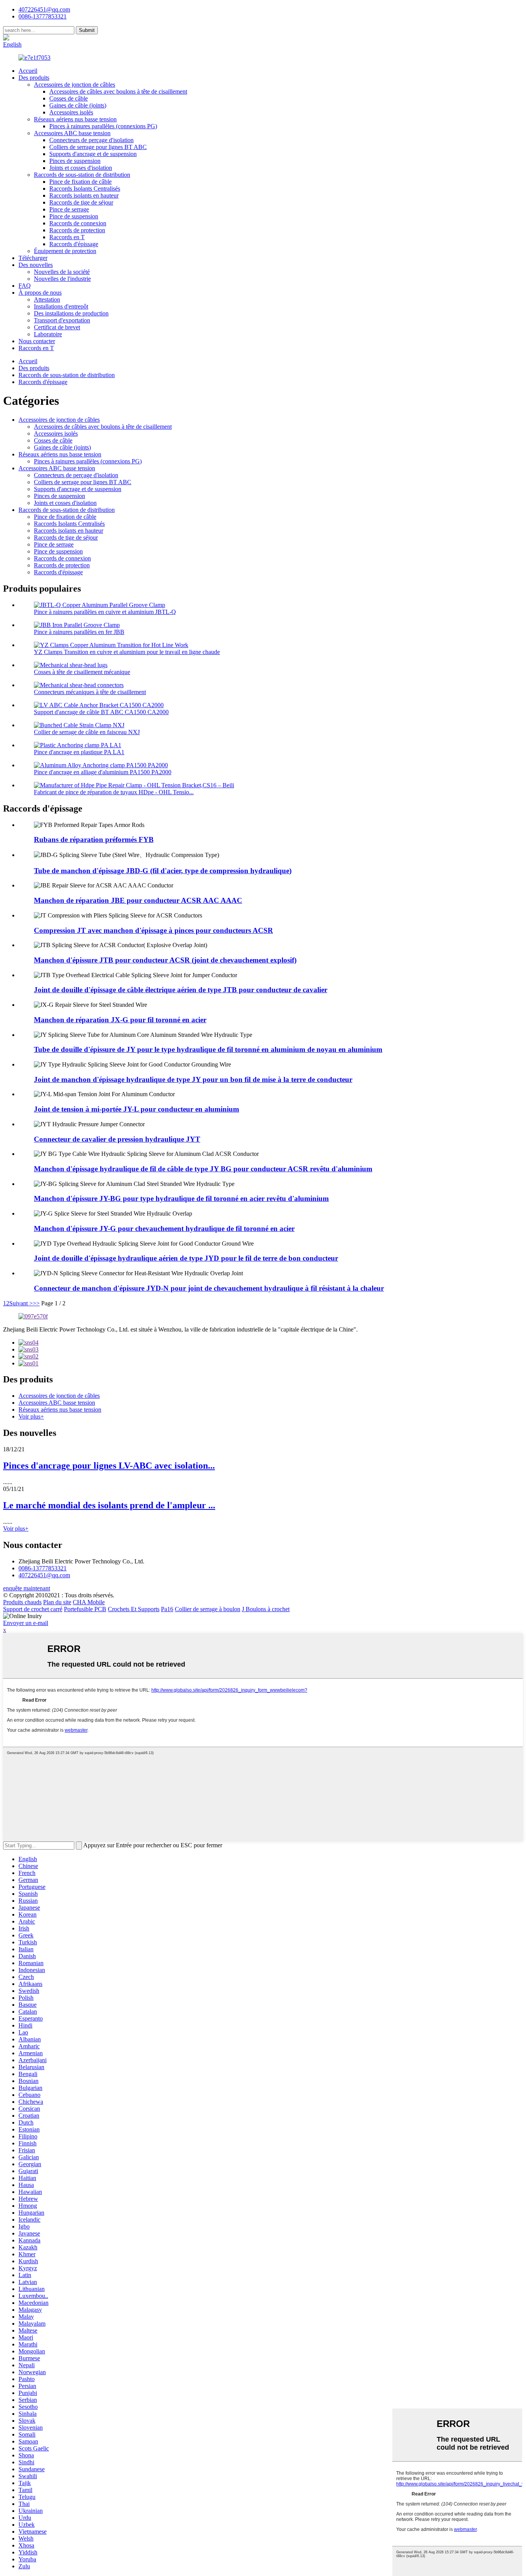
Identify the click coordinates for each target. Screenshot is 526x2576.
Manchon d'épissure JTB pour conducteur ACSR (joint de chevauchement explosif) (165, 960)
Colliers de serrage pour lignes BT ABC (98, 147)
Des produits (34, 78)
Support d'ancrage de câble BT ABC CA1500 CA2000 (101, 712)
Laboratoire (48, 334)
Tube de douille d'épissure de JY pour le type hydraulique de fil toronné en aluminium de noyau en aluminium (208, 1049)
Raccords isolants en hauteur (84, 195)
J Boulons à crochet (266, 1609)
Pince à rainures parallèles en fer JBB (79, 632)
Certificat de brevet (57, 327)
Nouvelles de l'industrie (62, 279)
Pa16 (167, 1609)
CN (36, 38)
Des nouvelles (36, 265)
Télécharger (33, 258)
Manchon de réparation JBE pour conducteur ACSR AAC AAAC (138, 900)
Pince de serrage (69, 209)
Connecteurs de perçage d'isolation (91, 140)
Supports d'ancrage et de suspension (93, 154)
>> (36, 1303)
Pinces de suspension (75, 161)
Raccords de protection (77, 230)
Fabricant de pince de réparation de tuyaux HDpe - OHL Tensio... (114, 792)
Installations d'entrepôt (61, 306)
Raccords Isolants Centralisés (85, 189)
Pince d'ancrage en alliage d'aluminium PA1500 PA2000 (103, 772)
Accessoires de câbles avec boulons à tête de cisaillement (118, 91)
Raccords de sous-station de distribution (82, 175)
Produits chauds (22, 1602)
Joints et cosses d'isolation (81, 168)
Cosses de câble (69, 98)
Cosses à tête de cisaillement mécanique (82, 672)
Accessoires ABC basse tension (72, 133)
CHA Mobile (89, 1602)
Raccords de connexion (78, 223)
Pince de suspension (74, 216)
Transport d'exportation (62, 320)
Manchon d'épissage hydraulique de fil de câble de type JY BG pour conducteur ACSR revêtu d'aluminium (203, 1169)
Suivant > (21, 1303)
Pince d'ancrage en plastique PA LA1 (79, 752)
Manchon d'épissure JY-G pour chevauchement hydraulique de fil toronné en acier (164, 1228)
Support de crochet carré (33, 1609)
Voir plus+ (31, 1416)
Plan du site (57, 1602)
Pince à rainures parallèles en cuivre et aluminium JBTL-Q (105, 612)
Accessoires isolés (71, 112)
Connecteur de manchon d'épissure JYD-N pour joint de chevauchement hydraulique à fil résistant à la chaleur (209, 1288)
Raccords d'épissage (74, 244)
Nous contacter (37, 341)
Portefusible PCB (85, 1609)
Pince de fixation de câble (80, 182)
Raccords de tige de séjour (81, 202)
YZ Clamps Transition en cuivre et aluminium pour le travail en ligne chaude (127, 652)
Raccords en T (67, 237)
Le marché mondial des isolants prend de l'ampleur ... (109, 1505)
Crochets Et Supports (134, 1609)
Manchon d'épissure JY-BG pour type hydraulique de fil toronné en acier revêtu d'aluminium (181, 1198)
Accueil (28, 71)
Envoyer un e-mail (26, 1623)
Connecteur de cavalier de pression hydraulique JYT (117, 1139)
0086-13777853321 (43, 1568)
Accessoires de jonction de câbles (75, 85)
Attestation (47, 299)
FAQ (25, 286)
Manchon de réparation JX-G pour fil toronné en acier (120, 1020)
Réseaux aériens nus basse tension (75, 119)
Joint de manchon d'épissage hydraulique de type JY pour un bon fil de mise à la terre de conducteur (193, 1079)
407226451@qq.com (44, 9)
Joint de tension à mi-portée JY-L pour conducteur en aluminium (137, 1109)
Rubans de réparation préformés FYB (94, 839)
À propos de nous (40, 293)
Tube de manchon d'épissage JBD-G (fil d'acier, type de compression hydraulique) (163, 871)
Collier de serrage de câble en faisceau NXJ (87, 732)
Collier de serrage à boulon (208, 1609)
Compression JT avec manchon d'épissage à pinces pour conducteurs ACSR (153, 930)
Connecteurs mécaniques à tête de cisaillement (90, 692)
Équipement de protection (65, 251)
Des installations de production (71, 313)
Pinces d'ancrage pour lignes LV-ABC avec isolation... (109, 1466)
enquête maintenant (27, 1588)
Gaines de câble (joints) (78, 105)
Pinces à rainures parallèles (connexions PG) (103, 126)
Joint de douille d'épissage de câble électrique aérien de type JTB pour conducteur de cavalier (181, 990)
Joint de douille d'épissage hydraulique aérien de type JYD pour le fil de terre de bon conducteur (186, 1258)
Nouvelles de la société (62, 272)
